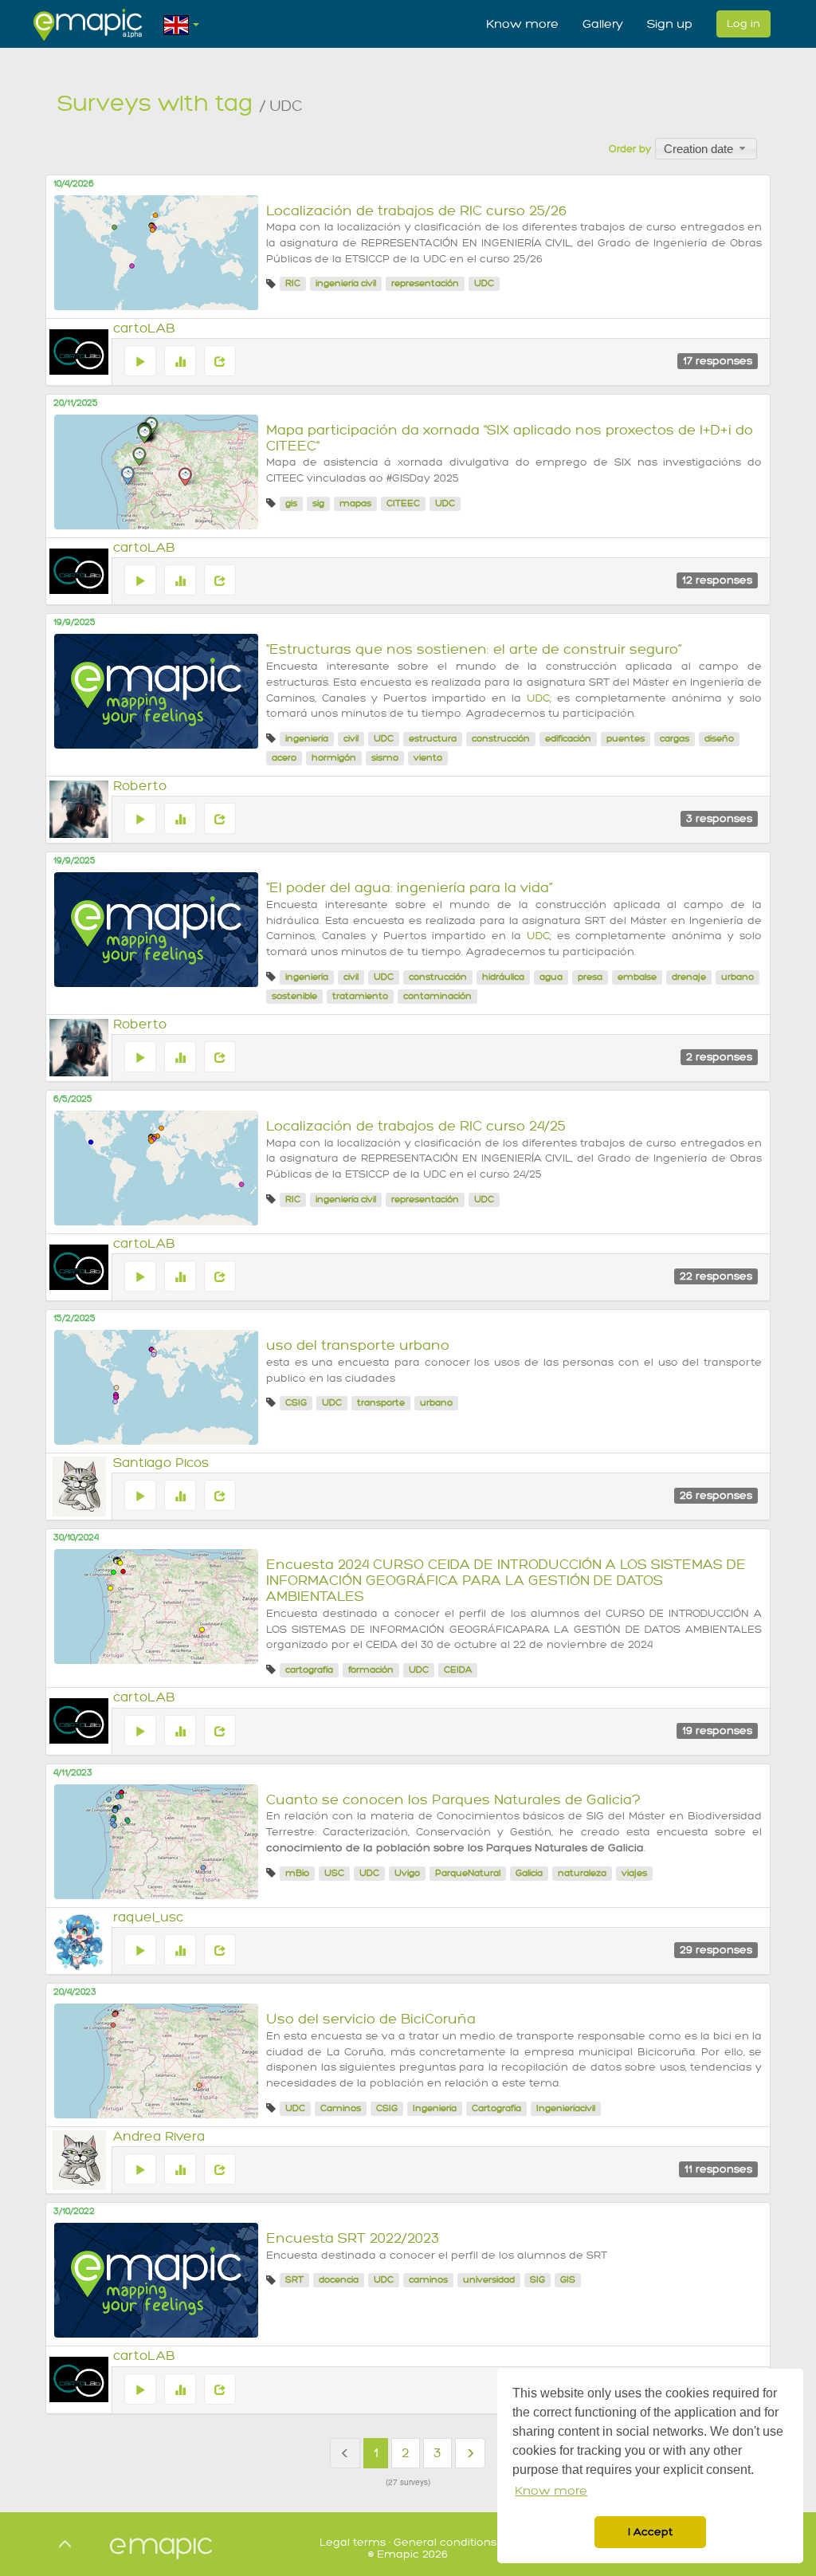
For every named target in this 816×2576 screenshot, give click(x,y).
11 (718, 2169)
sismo (385, 758)
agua (551, 977)
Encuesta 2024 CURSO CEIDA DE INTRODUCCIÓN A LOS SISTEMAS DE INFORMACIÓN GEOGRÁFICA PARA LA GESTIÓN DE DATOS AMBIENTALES (506, 1581)
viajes (634, 1873)
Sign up (670, 24)
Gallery (603, 24)
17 (718, 361)
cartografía (309, 1670)
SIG (537, 2280)
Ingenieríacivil (566, 2108)
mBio (297, 1873)
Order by (630, 149)
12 (717, 580)
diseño (719, 739)
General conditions (445, 2542)
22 (716, 1276)
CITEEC (403, 503)
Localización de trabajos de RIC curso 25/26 (416, 211)
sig (318, 503)
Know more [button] (551, 2491)
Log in (743, 24)
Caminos (341, 2108)
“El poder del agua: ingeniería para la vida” (410, 888)
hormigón (334, 758)
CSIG (296, 1403)
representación (425, 283)
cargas (675, 739)
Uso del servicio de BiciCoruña (371, 2019)
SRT (294, 2280)
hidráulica (503, 977)
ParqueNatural (468, 1873)
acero (284, 758)
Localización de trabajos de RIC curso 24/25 (416, 1126)
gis (291, 503)
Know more (522, 24)
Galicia (529, 1873)
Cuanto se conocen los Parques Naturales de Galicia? (453, 1800)
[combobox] (706, 148)
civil (351, 739)
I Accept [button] (650, 2532)
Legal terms (353, 2542)
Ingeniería (435, 2108)
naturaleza (582, 1873)
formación (371, 1670)
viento (428, 758)
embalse (637, 977)
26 (716, 1495)
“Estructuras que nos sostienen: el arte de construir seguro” (474, 649)
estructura (433, 739)
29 (716, 1950)
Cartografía (496, 2108)
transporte (381, 1403)
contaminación (437, 996)
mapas (355, 503)
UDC (484, 283)
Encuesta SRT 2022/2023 (353, 2238)
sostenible (294, 996)
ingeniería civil (346, 283)
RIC (293, 283)
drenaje (689, 977)
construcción (501, 739)
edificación (568, 739)
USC (334, 1873)
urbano (738, 977)
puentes (626, 739)
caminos (428, 2280)
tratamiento (360, 996)
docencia (339, 2280)
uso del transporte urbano (358, 1345)
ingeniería (307, 739)
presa (590, 977)
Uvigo (407, 1873)
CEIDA (458, 1670)
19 (717, 1730)
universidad (489, 2280)
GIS (568, 2280)
